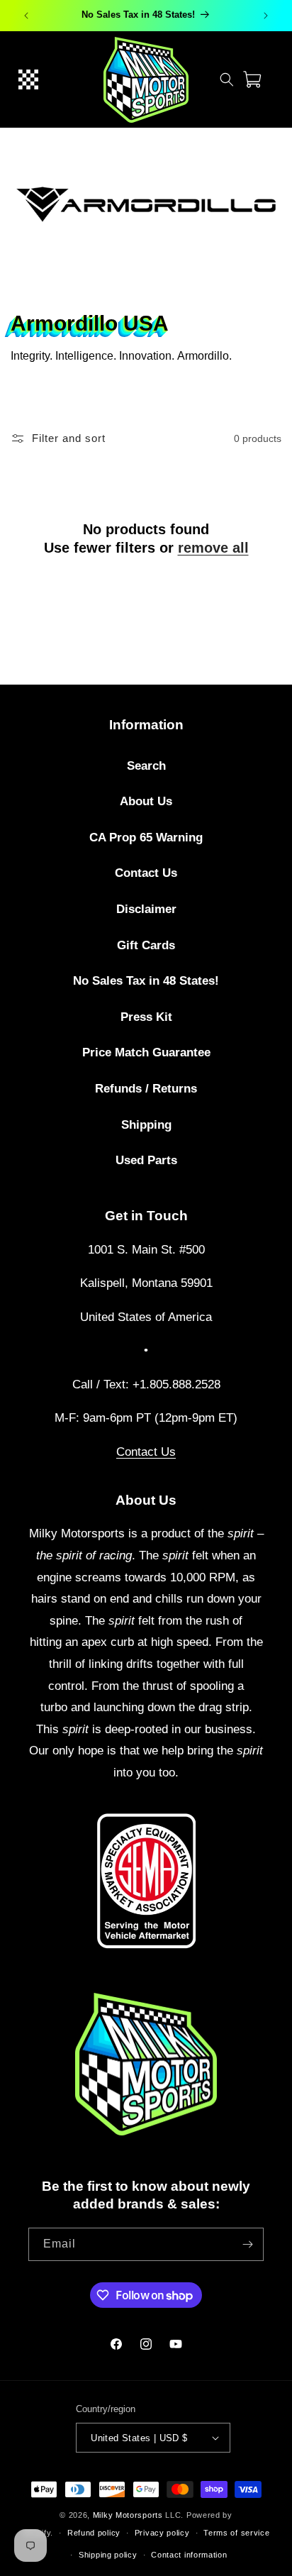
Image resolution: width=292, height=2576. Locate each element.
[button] (28, 79)
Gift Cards (146, 945)
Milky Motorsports (128, 2515)
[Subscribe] (247, 2244)
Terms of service (236, 2533)
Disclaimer (146, 909)
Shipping (146, 1125)
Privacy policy (162, 2533)
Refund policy (94, 2533)
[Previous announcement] (26, 16)
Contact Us (146, 873)
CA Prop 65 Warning (146, 838)
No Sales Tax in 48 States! (146, 981)
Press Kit (146, 1017)
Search (146, 766)
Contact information (189, 2555)
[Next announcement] (266, 16)
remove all (213, 548)
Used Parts (146, 1160)
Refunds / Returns (146, 1089)
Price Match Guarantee (146, 1052)
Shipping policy (108, 2555)
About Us (146, 801)
